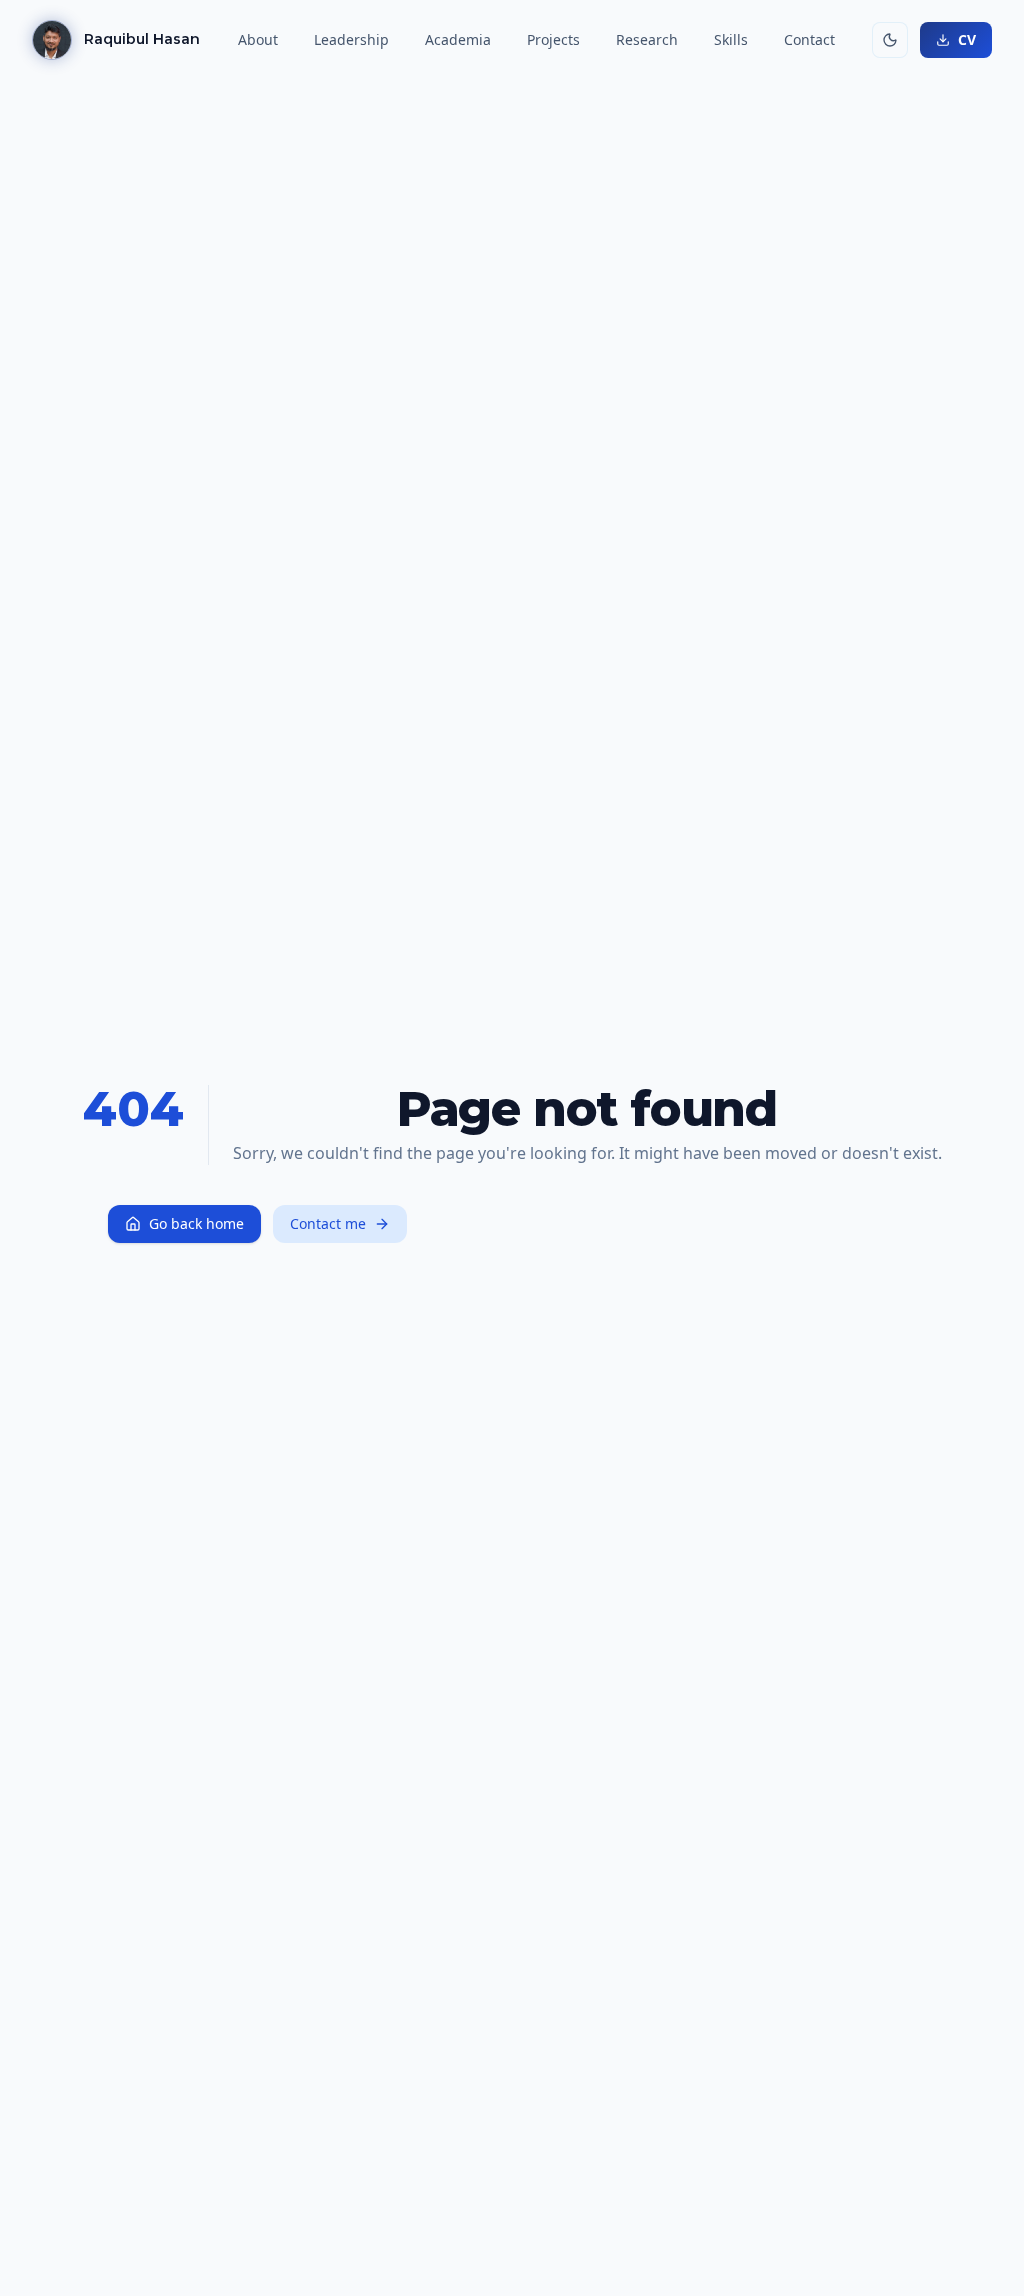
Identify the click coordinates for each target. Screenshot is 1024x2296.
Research (647, 39)
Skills (731, 39)
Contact (809, 39)
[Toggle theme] (890, 40)
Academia (458, 39)
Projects (553, 39)
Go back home (196, 1223)
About (258, 39)
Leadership (351, 39)
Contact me (328, 1223)
